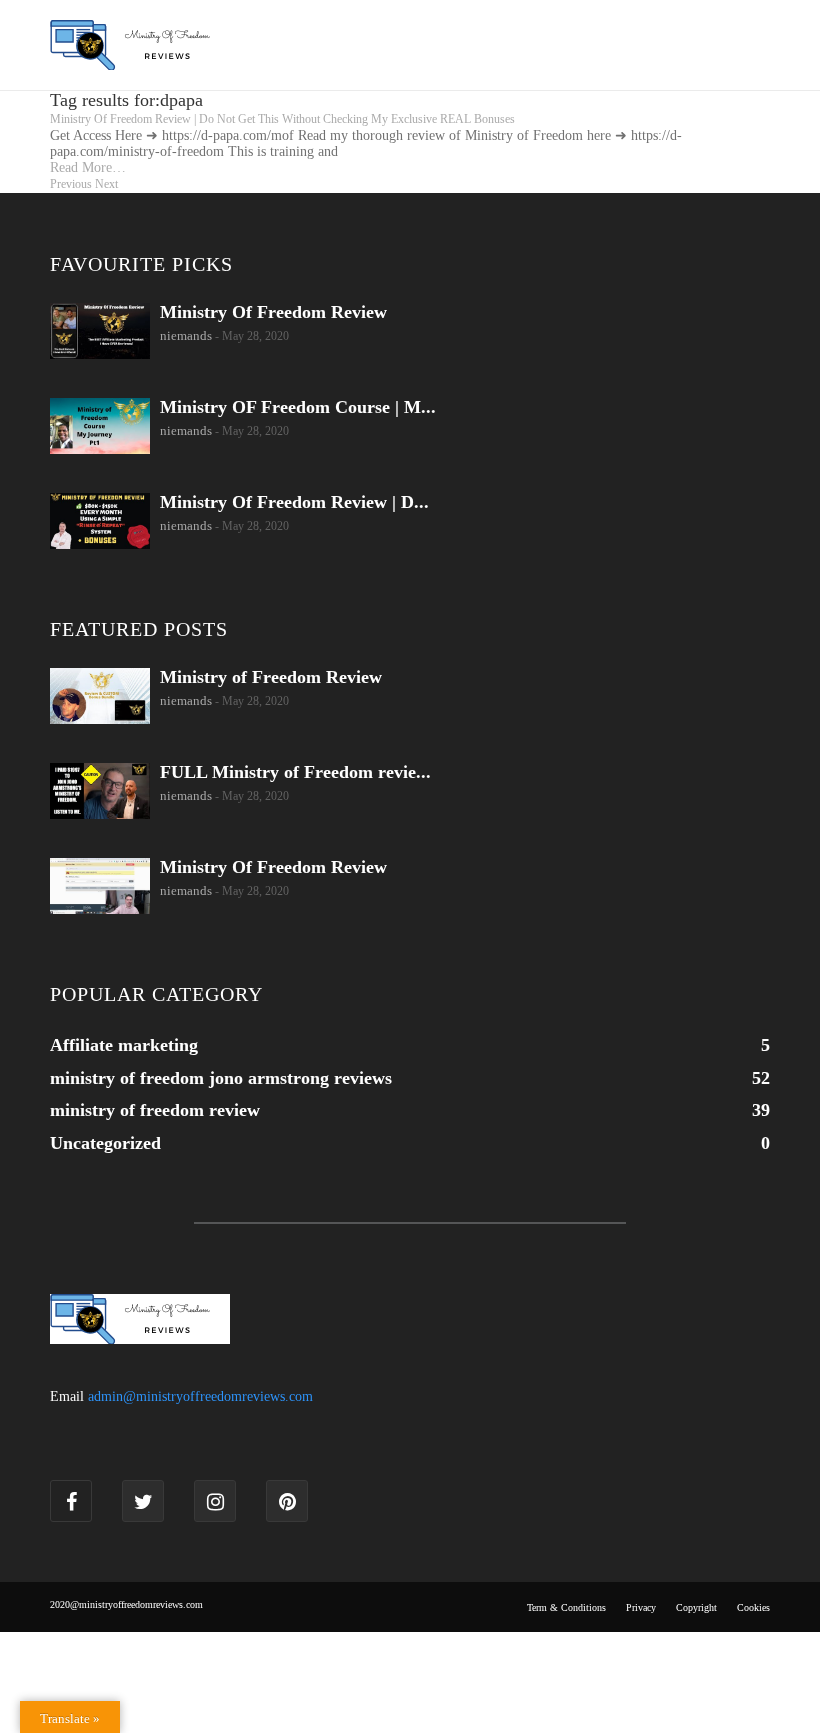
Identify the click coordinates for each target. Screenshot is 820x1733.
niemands (186, 335)
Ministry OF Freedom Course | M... (298, 407)
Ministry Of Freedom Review (273, 312)
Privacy (641, 1607)
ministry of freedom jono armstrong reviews (221, 1078)
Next (106, 184)
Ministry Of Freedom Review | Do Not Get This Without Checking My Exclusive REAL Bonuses (282, 119)
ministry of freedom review (155, 1110)
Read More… (88, 167)
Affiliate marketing (124, 1045)
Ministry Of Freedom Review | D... (294, 502)
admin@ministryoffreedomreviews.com (200, 1396)
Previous (71, 184)
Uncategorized (105, 1143)
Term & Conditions (566, 1607)
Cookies (753, 1607)
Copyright (696, 1607)
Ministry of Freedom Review (271, 677)
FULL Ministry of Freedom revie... (295, 772)
